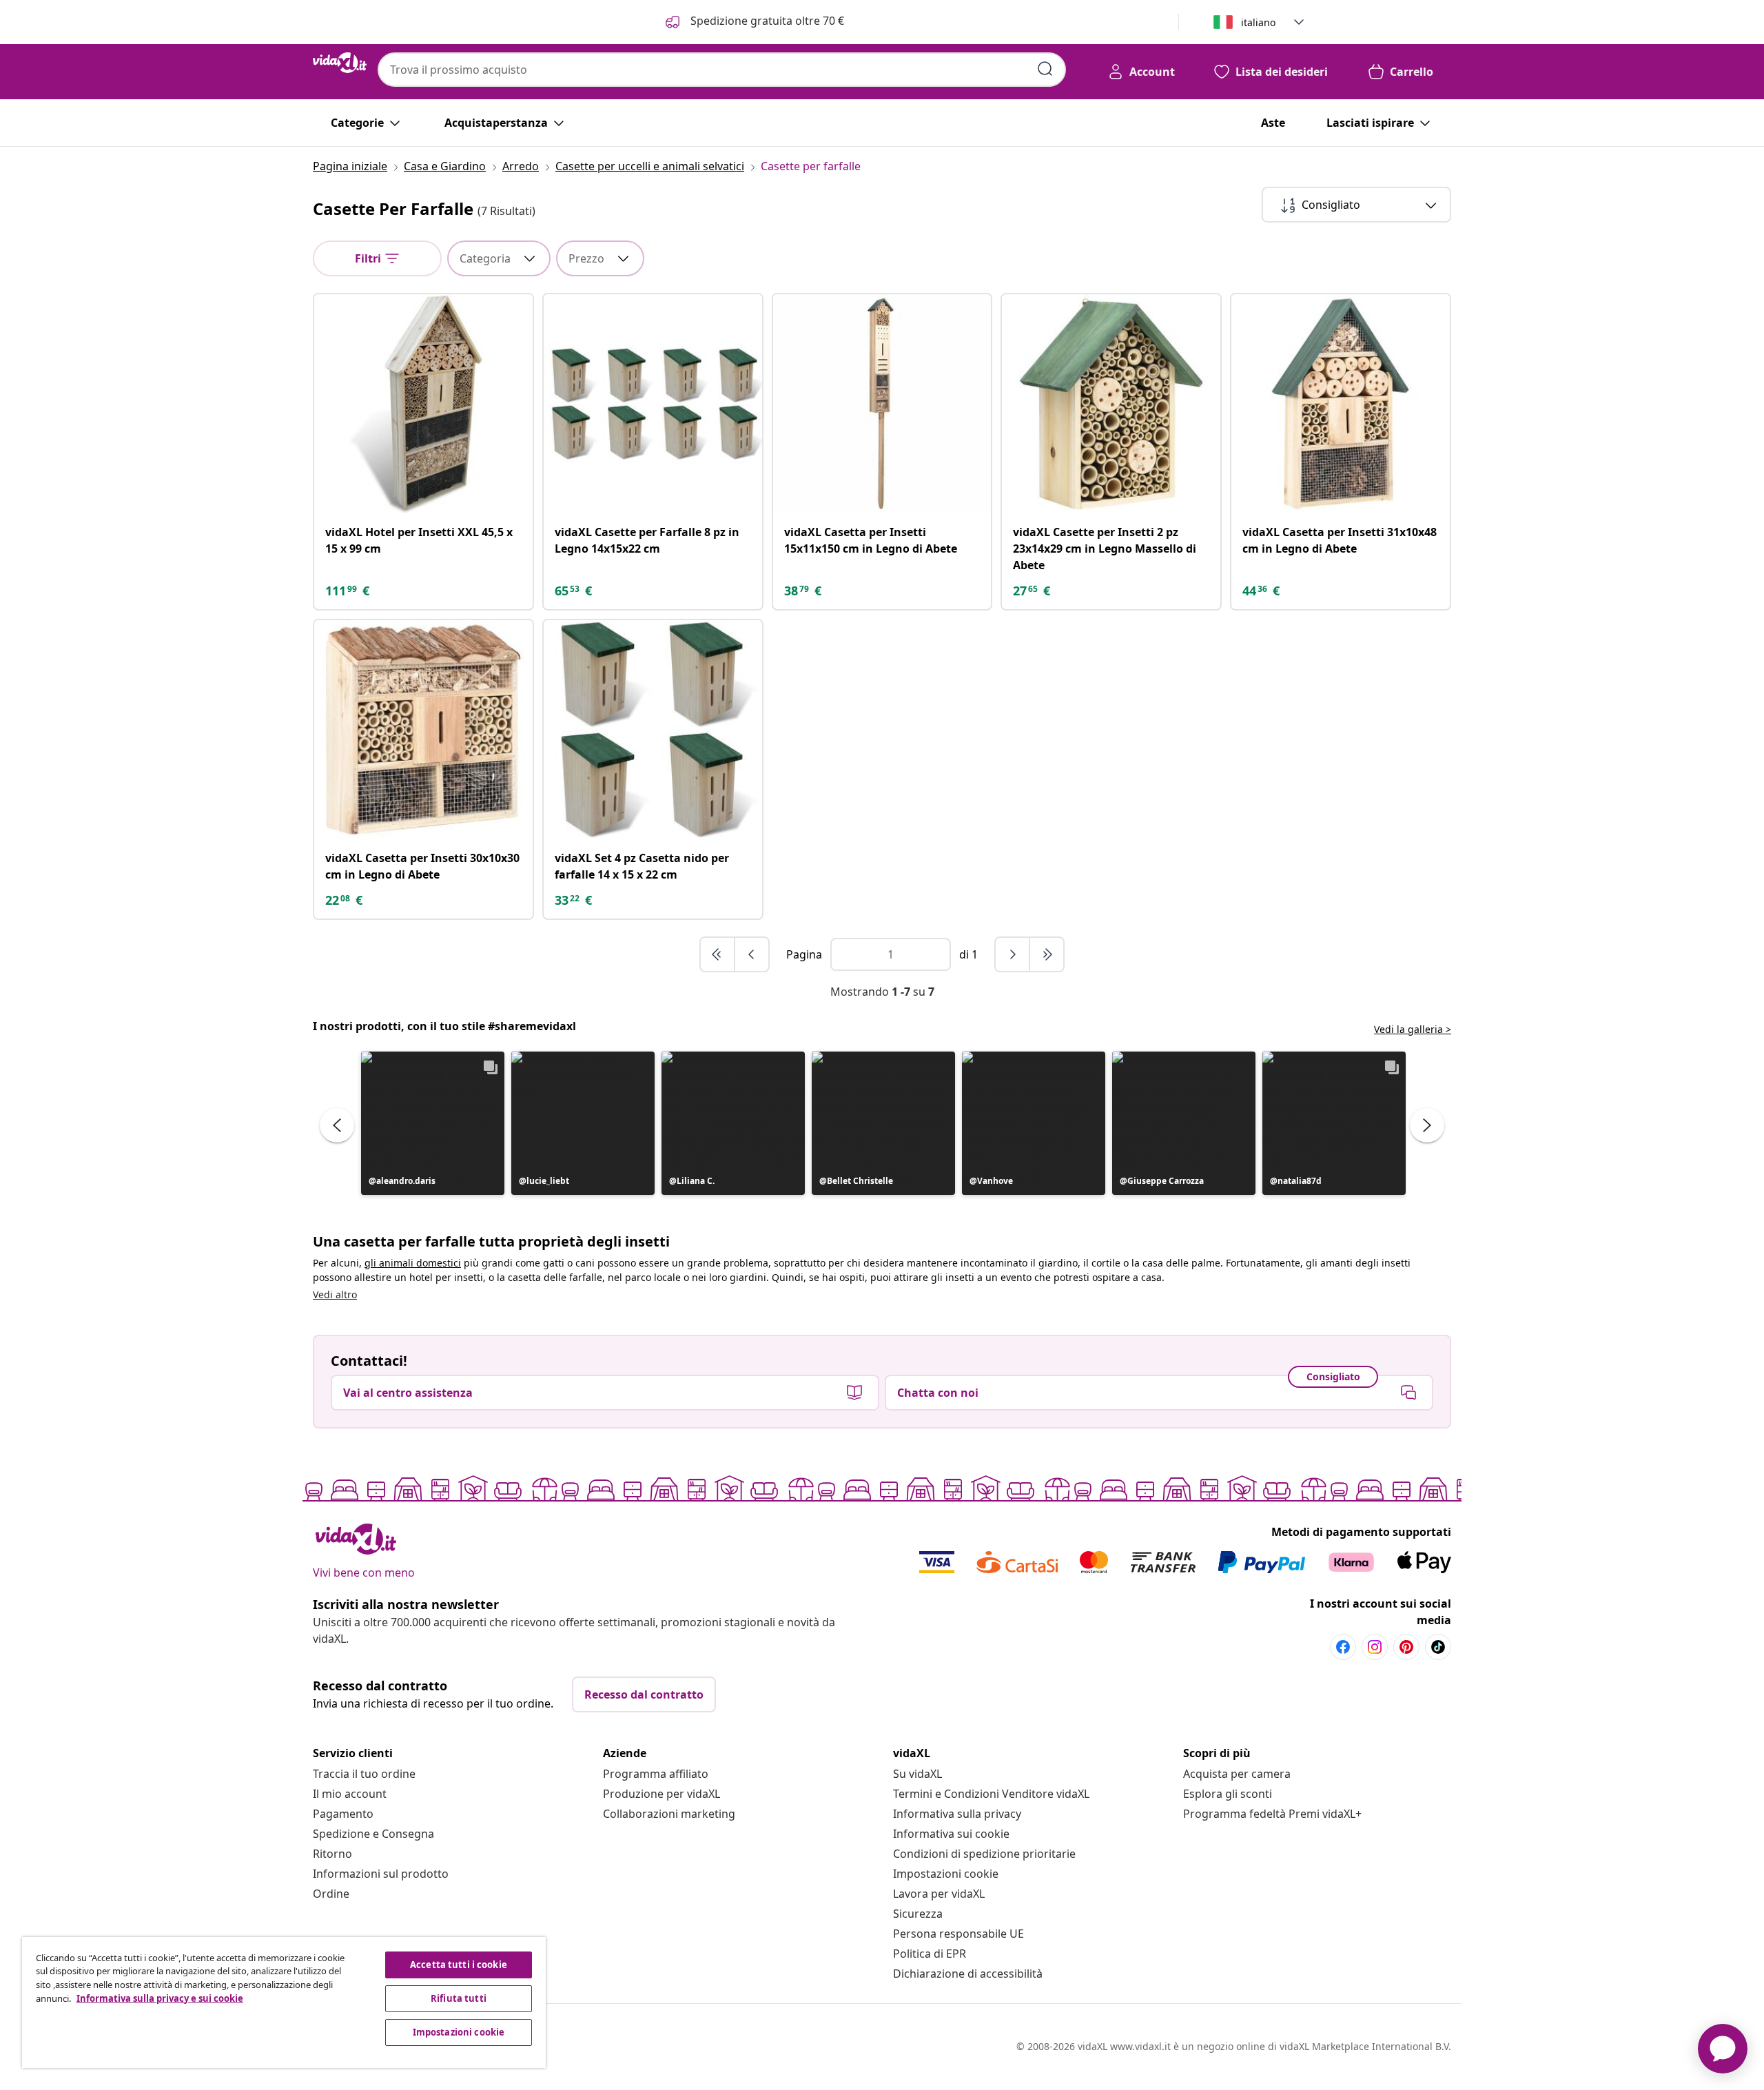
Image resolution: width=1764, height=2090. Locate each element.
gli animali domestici (413, 1263)
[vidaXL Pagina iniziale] (340, 63)
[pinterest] (1406, 1647)
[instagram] (1375, 1647)
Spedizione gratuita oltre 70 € (766, 21)
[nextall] (1047, 954)
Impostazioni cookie (946, 1874)
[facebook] (1343, 1647)
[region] (284, 2002)
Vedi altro (335, 1294)
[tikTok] (1438, 1647)
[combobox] (722, 70)
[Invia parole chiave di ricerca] (1045, 69)
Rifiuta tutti (459, 1998)
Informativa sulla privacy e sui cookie (160, 1998)
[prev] (752, 954)
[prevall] (718, 954)
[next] (1013, 954)
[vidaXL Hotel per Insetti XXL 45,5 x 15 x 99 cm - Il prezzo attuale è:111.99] (423, 403)
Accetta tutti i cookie (459, 1965)
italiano (1258, 22)
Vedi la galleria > (1413, 1029)
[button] (433, 1123)
